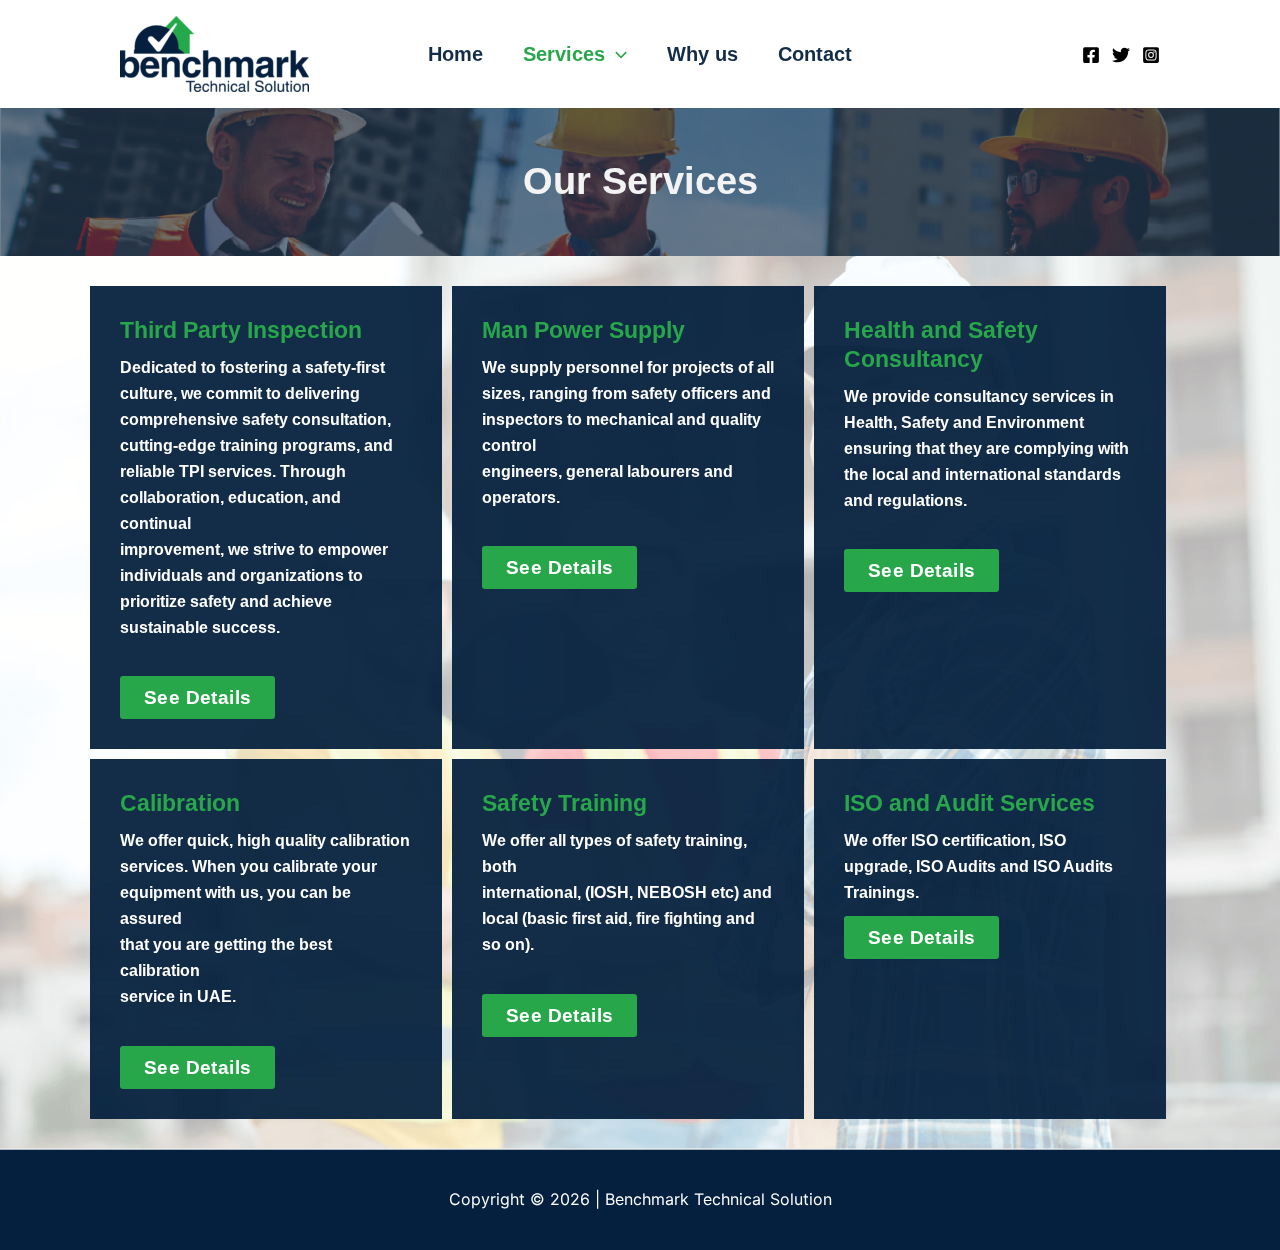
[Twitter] (1121, 55)
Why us (702, 54)
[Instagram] (1151, 55)
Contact (815, 54)
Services (564, 54)
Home (455, 54)
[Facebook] (1091, 55)
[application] (616, 54)
